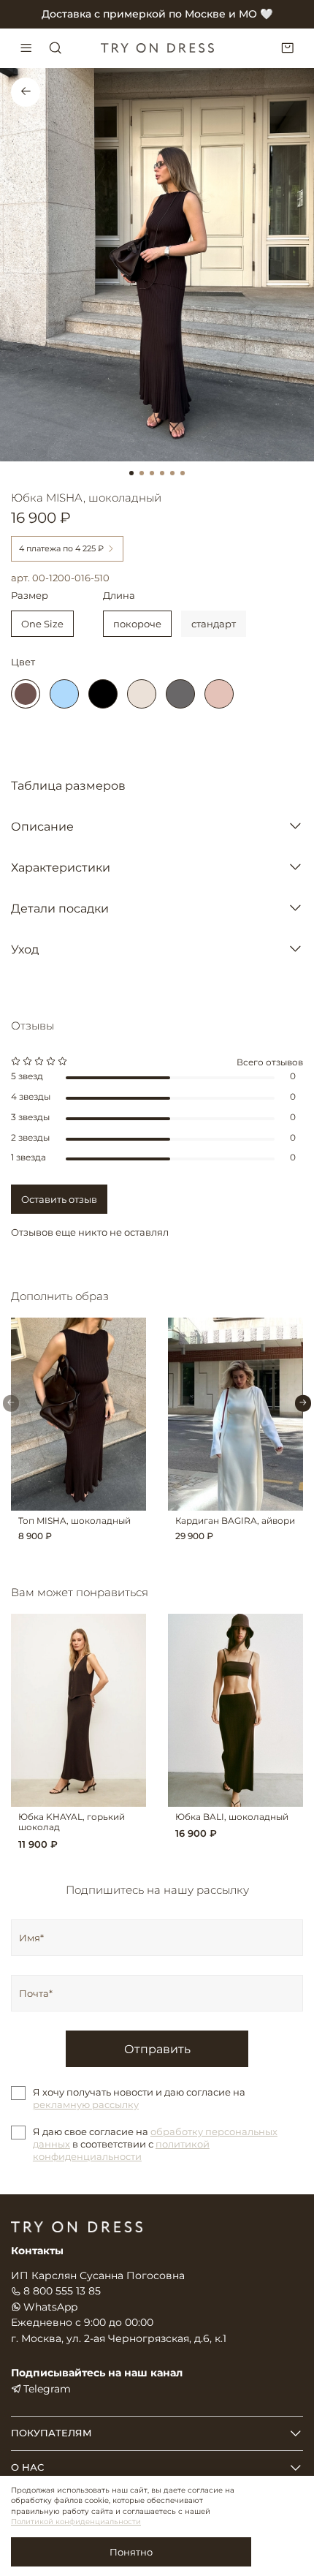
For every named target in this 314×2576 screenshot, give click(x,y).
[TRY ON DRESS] (157, 48)
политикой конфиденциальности (121, 2150)
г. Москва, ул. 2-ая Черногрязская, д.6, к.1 (119, 2338)
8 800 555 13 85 (62, 2291)
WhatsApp (50, 2307)
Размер (30, 596)
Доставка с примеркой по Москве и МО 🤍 (157, 14)
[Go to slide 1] (131, 473)
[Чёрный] (103, 694)
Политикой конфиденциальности (76, 2522)
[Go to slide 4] (162, 473)
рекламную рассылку (86, 2104)
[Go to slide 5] (172, 473)
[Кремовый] (142, 694)
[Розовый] (219, 694)
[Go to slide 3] (152, 473)
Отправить (157, 2049)
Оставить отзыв (59, 1199)
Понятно (131, 2552)
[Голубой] (64, 694)
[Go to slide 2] (142, 473)
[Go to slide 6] (183, 473)
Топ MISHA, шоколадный (74, 1520)
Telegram (47, 2389)
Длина (119, 596)
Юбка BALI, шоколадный (232, 1817)
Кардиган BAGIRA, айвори (235, 1520)
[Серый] (180, 694)
